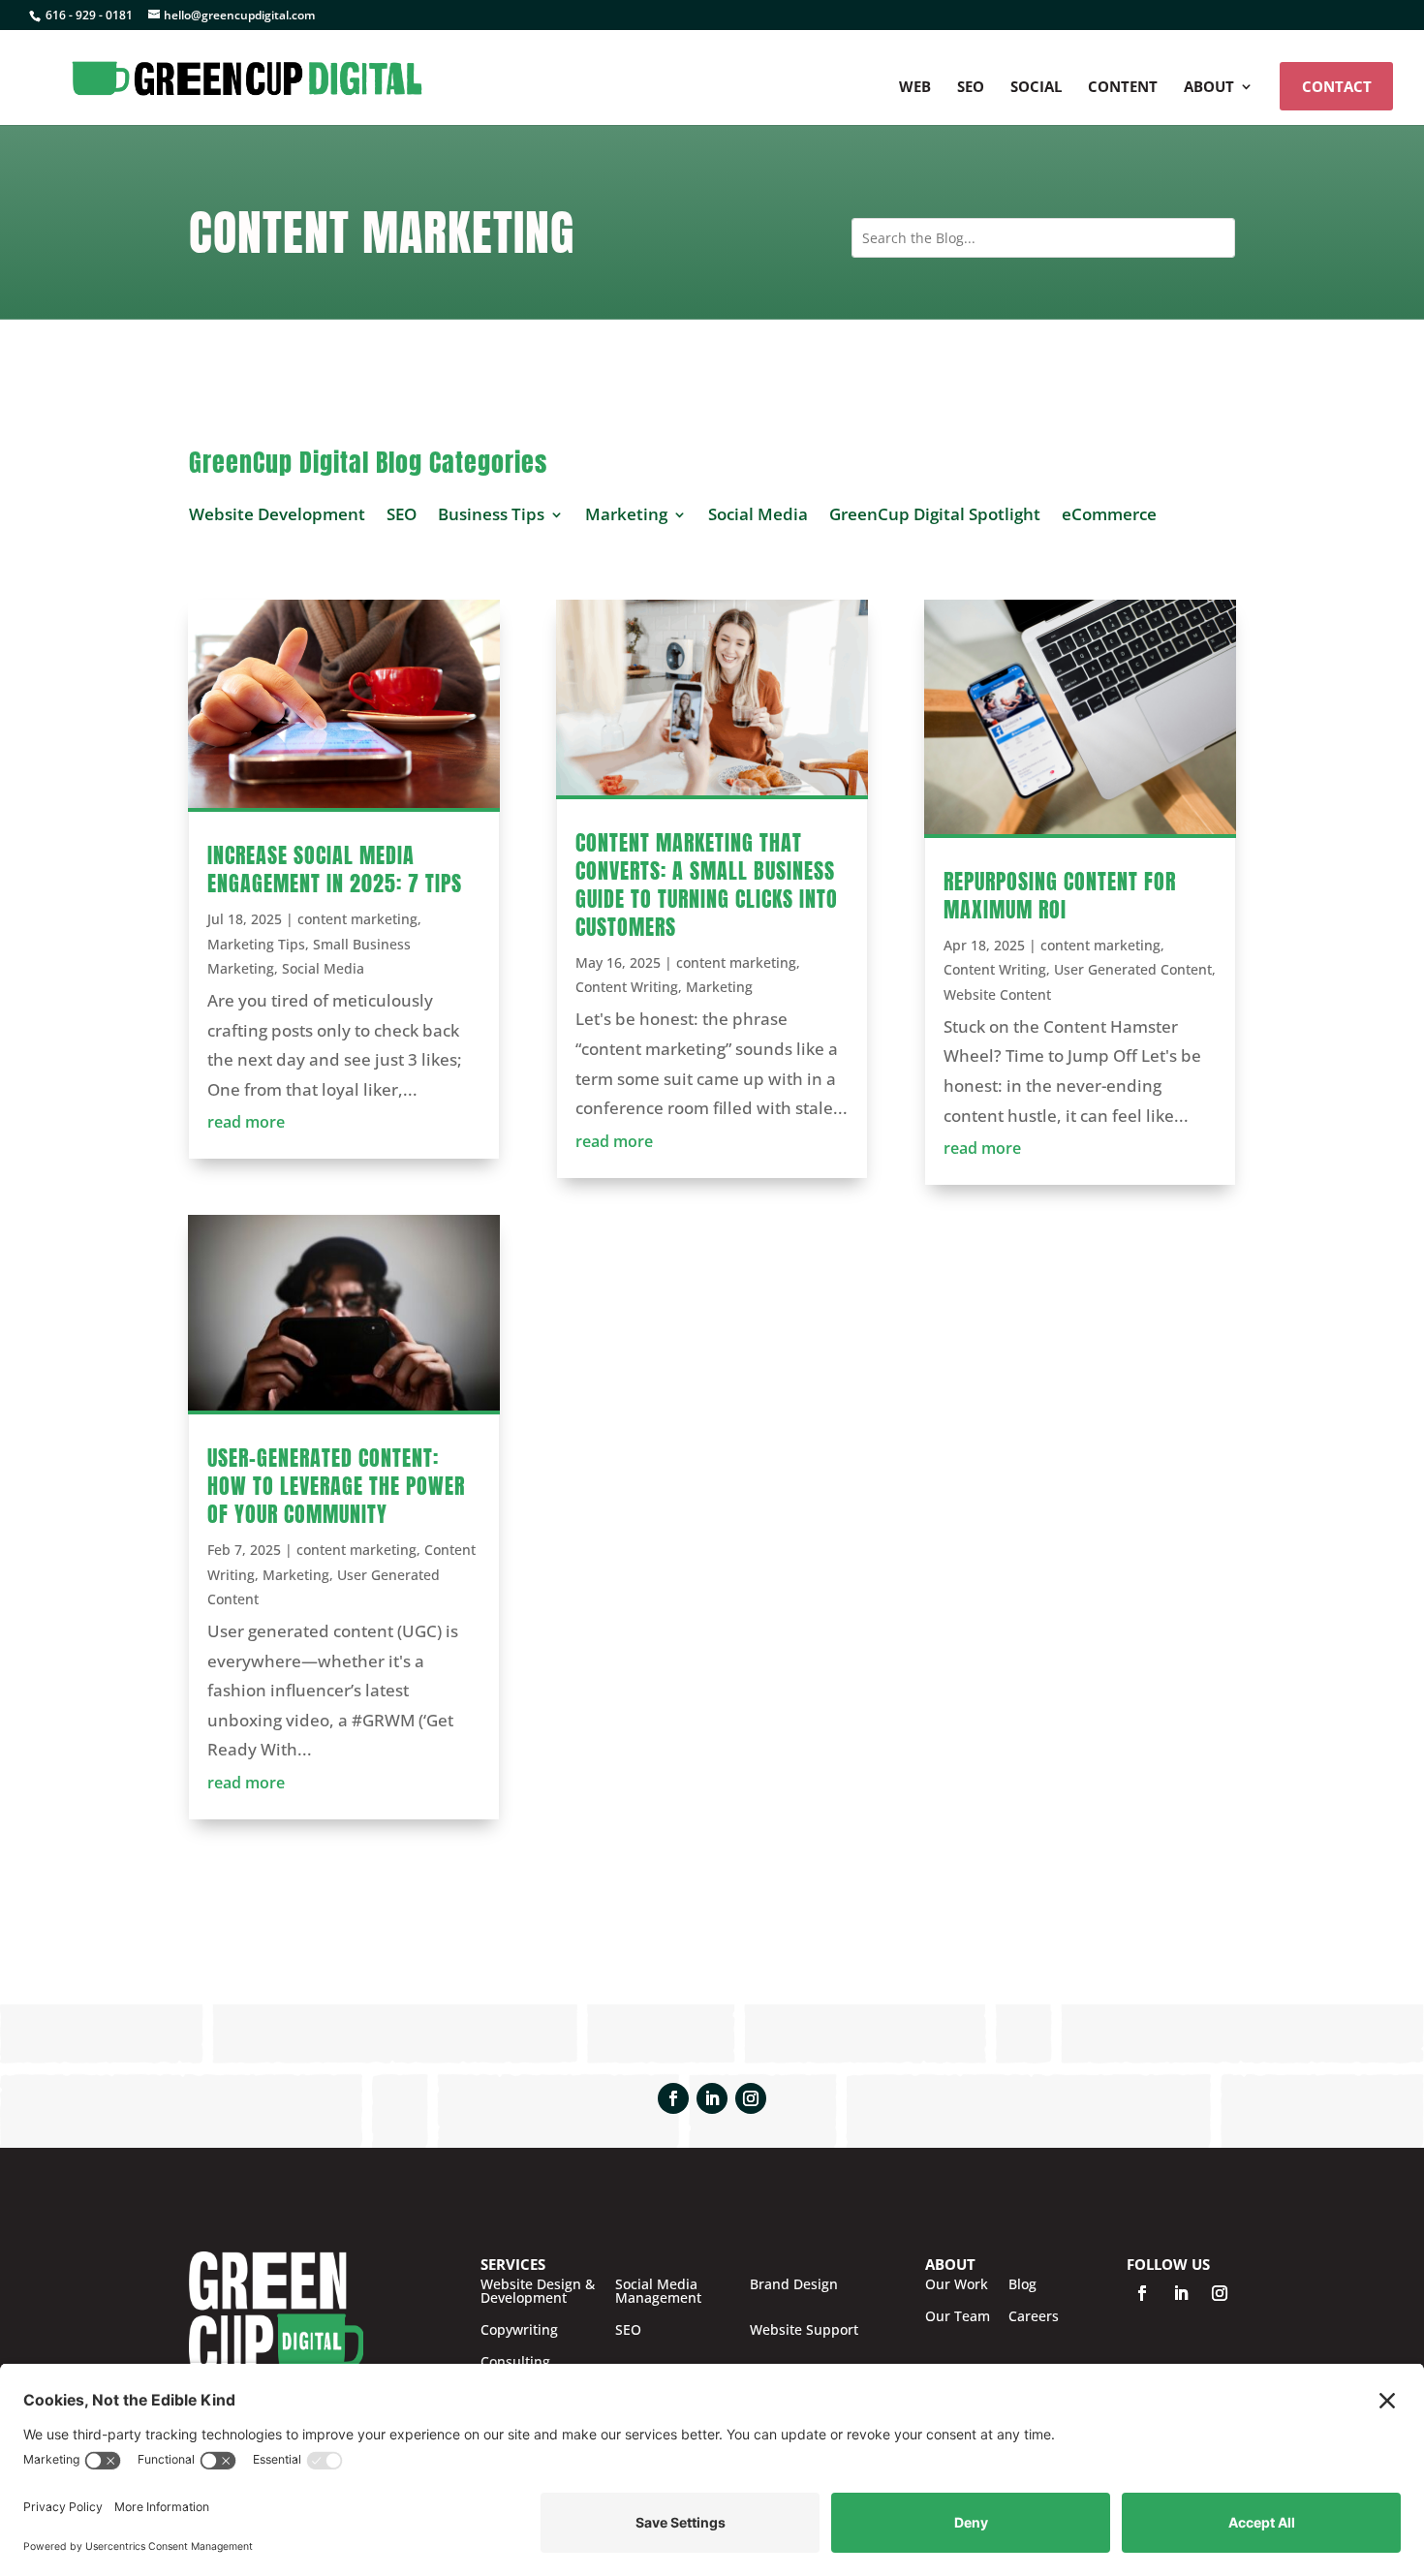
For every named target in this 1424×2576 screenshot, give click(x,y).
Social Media (758, 514)
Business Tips (491, 514)
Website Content (997, 994)
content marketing (357, 919)
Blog (1022, 2284)
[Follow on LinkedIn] (712, 2098)
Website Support (804, 2330)
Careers (1034, 2316)
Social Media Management (658, 2291)
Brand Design (794, 2285)
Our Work (957, 2284)
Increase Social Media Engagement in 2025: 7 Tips (335, 869)
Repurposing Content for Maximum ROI (1060, 895)
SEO (971, 88)
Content (1123, 88)
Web (915, 88)
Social (1036, 88)
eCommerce (1109, 514)
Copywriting (519, 2330)
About (1209, 88)
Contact (1337, 86)
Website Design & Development (538, 2291)
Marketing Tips (256, 944)
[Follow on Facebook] (673, 2098)
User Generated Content (1133, 969)
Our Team (958, 2316)
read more (246, 1122)
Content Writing (627, 987)
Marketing (626, 514)
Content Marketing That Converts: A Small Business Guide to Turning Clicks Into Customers (707, 885)
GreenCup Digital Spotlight (935, 514)
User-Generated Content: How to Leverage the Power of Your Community (336, 1486)
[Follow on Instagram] (751, 2098)
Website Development (277, 514)
